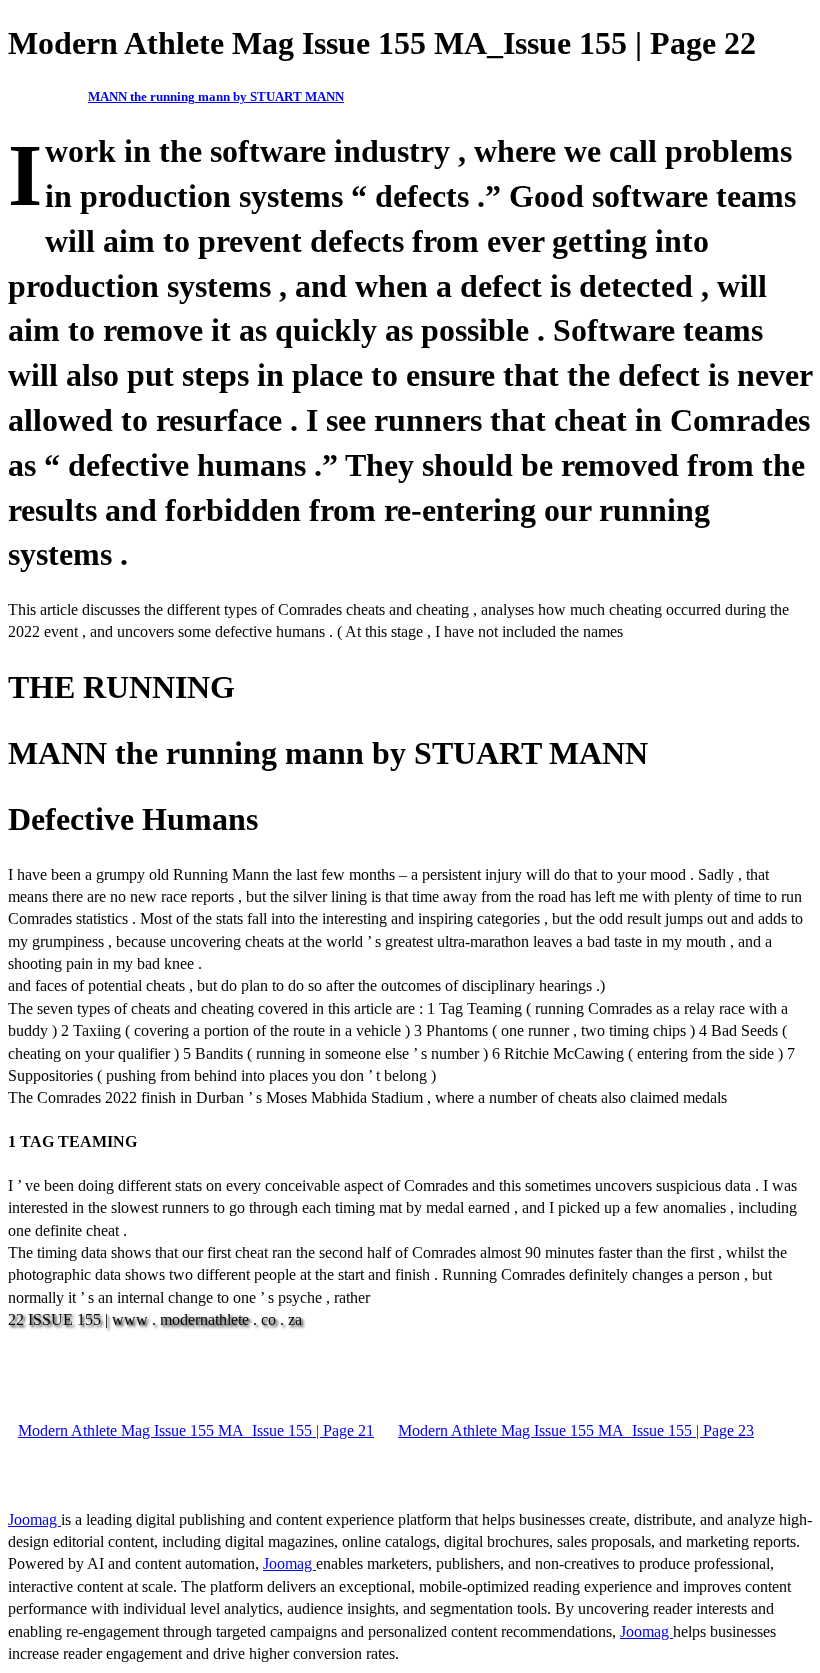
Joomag (34, 1519)
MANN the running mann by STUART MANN (216, 96)
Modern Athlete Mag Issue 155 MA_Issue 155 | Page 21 (196, 1430)
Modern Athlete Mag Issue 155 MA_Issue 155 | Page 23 (576, 1430)
